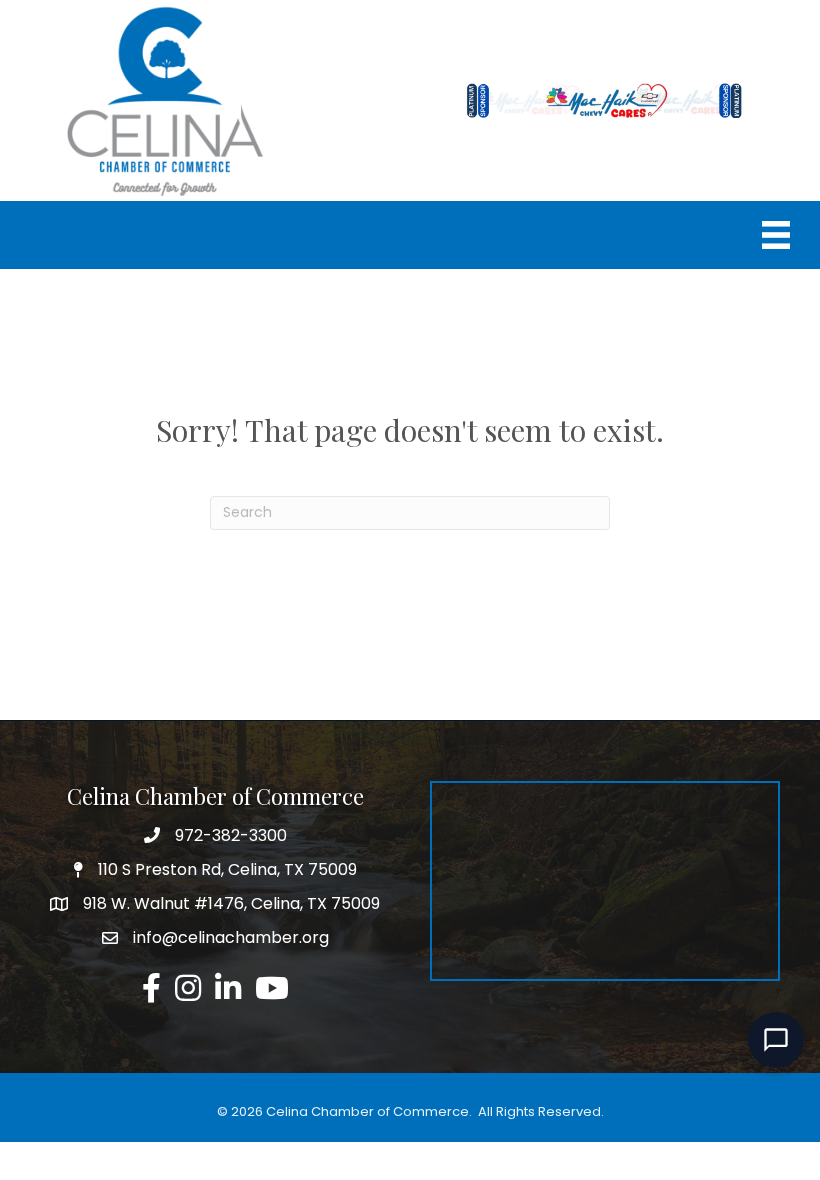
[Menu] (776, 235)
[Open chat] (776, 1040)
